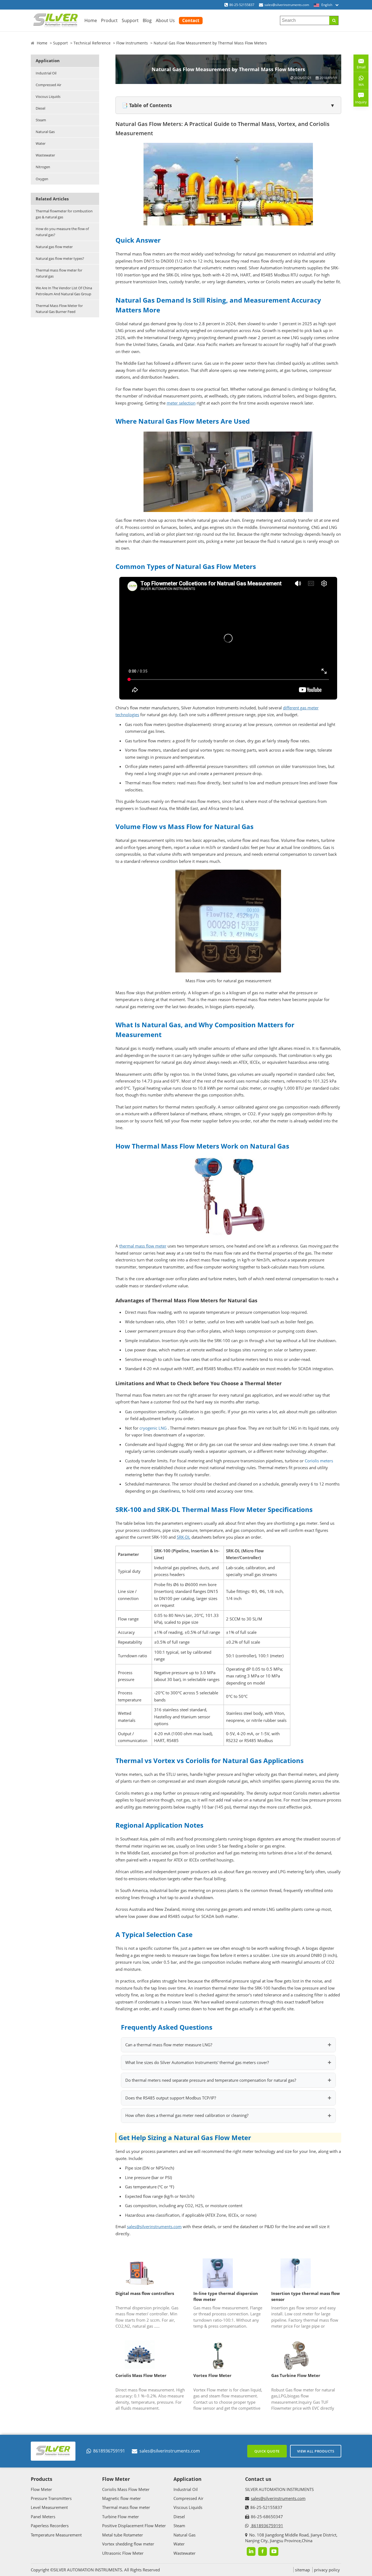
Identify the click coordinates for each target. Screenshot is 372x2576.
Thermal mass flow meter (126, 2507)
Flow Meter (41, 2489)
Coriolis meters (318, 1461)
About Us (165, 20)
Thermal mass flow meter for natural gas (59, 273)
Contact (191, 20)
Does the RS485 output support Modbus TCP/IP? (171, 2098)
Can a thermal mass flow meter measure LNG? (169, 2045)
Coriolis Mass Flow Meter (141, 2375)
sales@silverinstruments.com (287, 5)
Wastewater (45, 155)
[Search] (334, 20)
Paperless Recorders (50, 2526)
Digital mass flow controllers (145, 2293)
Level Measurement (49, 2507)
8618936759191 (109, 2451)
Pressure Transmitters (51, 2498)
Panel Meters (43, 2517)
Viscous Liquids (48, 97)
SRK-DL (184, 1537)
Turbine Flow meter (121, 2517)
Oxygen (42, 179)
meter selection (181, 403)
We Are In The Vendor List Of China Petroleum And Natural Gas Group (64, 291)
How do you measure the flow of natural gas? (62, 232)
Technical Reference (92, 43)
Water (41, 143)
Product (109, 20)
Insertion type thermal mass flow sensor (306, 2296)
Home (91, 20)
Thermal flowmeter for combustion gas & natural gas (64, 214)
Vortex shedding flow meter (128, 2544)
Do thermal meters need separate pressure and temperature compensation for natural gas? (211, 2080)
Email (359, 65)
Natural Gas (45, 132)
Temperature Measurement (56, 2535)
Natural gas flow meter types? (60, 258)
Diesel (40, 108)
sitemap (302, 2570)
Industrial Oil (46, 73)
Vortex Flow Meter (212, 2375)
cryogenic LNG (153, 1428)
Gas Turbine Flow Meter (296, 2375)
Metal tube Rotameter (123, 2535)
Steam (41, 120)
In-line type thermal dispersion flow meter (226, 2296)
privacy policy (327, 2570)
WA (359, 86)
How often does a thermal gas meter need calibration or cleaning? (187, 2115)
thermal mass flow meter (143, 1246)
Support (130, 20)
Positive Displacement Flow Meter (134, 2526)
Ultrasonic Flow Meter (123, 2553)
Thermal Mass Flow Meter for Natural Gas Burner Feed (59, 309)
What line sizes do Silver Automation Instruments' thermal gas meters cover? (197, 2062)
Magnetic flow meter (121, 2498)
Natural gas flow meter (54, 247)
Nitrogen (43, 167)
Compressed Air (48, 85)
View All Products (316, 2451)
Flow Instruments (132, 43)
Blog (147, 20)
